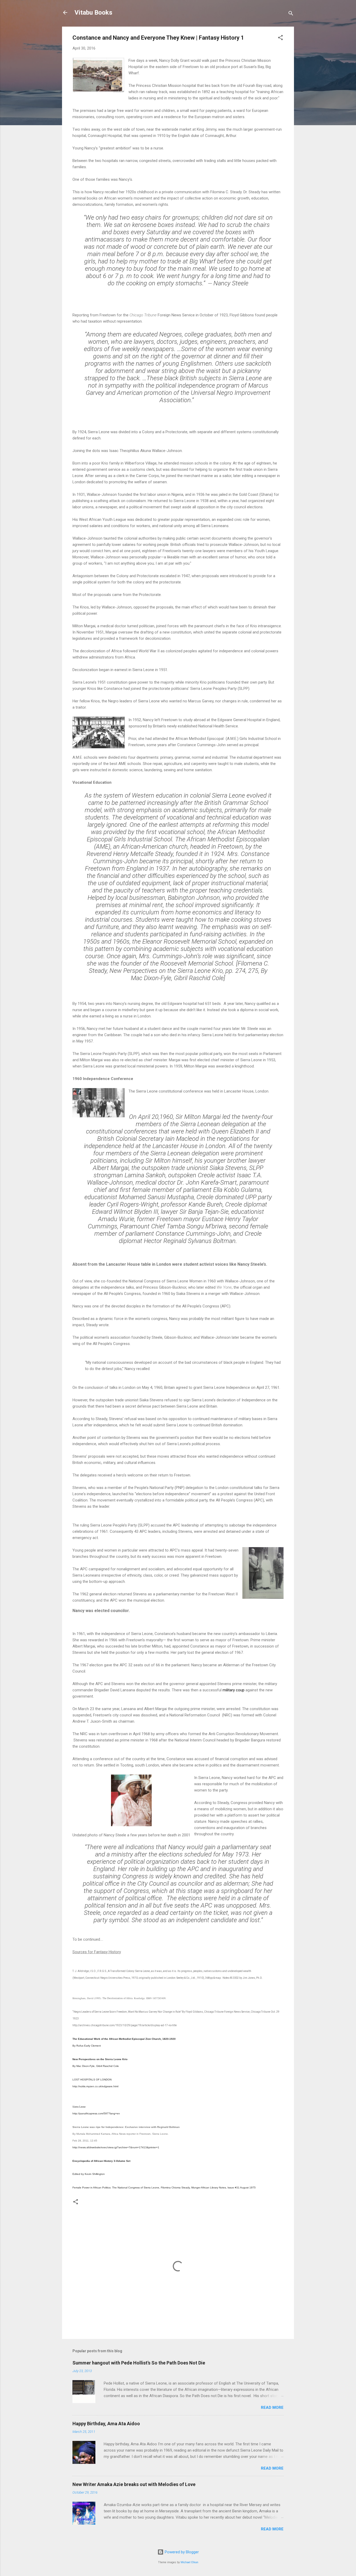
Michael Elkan (189, 2562)
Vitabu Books (93, 13)
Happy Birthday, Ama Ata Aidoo (106, 2424)
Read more (272, 2408)
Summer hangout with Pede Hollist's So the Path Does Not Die (139, 2363)
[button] (280, 38)
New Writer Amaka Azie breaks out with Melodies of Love (134, 2484)
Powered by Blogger (181, 2552)
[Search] (291, 14)
